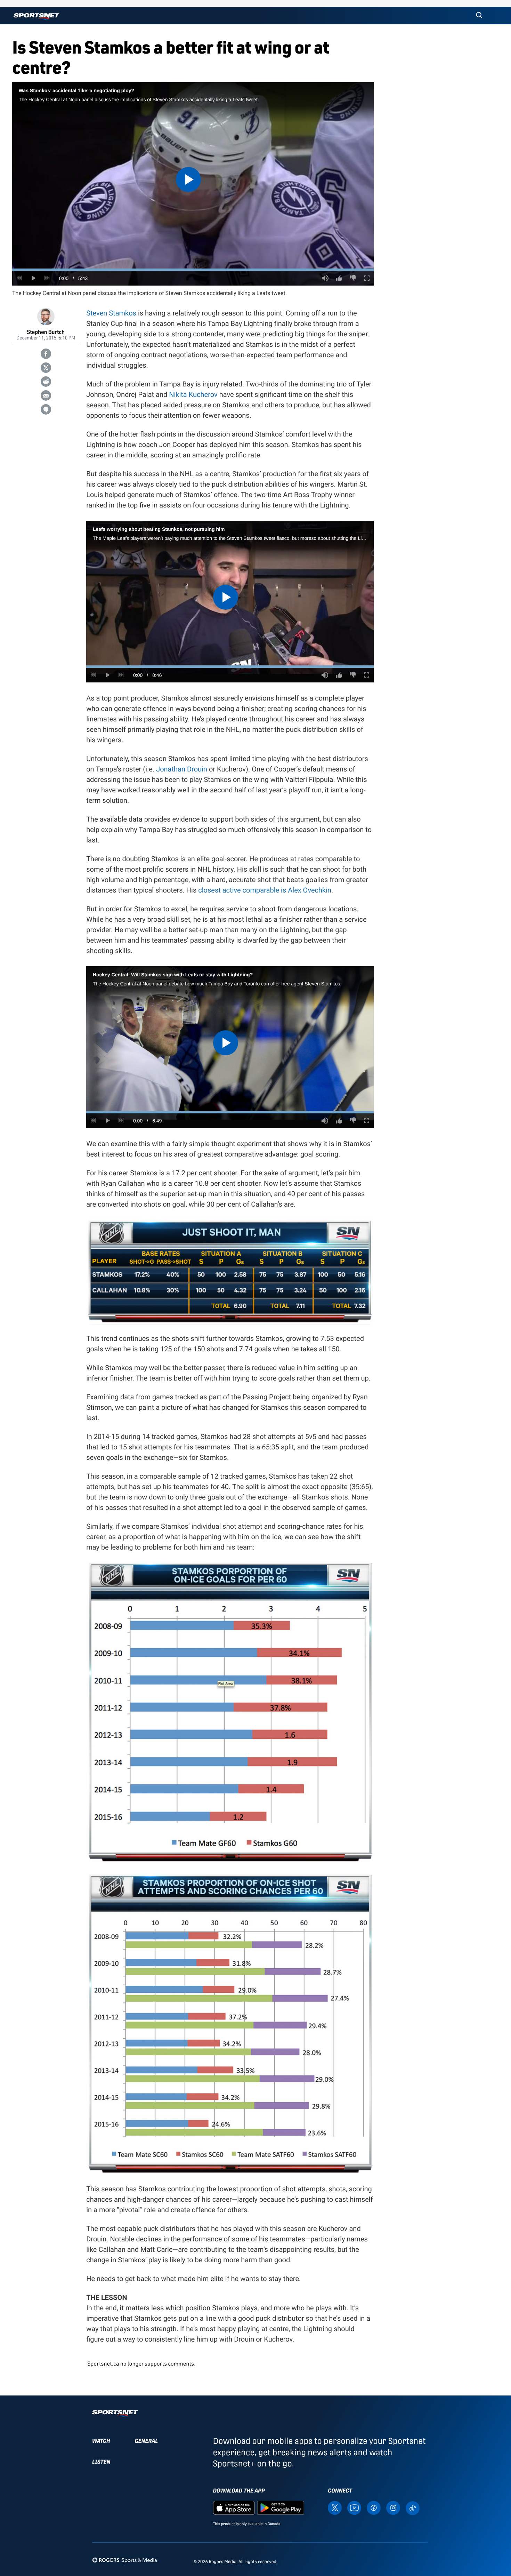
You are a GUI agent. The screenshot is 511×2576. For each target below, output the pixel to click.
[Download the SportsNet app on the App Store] (234, 2507)
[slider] (193, 270)
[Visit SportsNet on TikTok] (413, 2508)
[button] (479, 16)
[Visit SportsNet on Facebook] (374, 2507)
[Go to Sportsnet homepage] (36, 17)
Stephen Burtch (46, 332)
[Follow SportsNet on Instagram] (393, 2507)
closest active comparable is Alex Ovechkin (265, 890)
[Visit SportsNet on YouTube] (354, 2507)
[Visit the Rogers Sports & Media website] (125, 2560)
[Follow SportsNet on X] (335, 2507)
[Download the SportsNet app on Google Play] (281, 2507)
